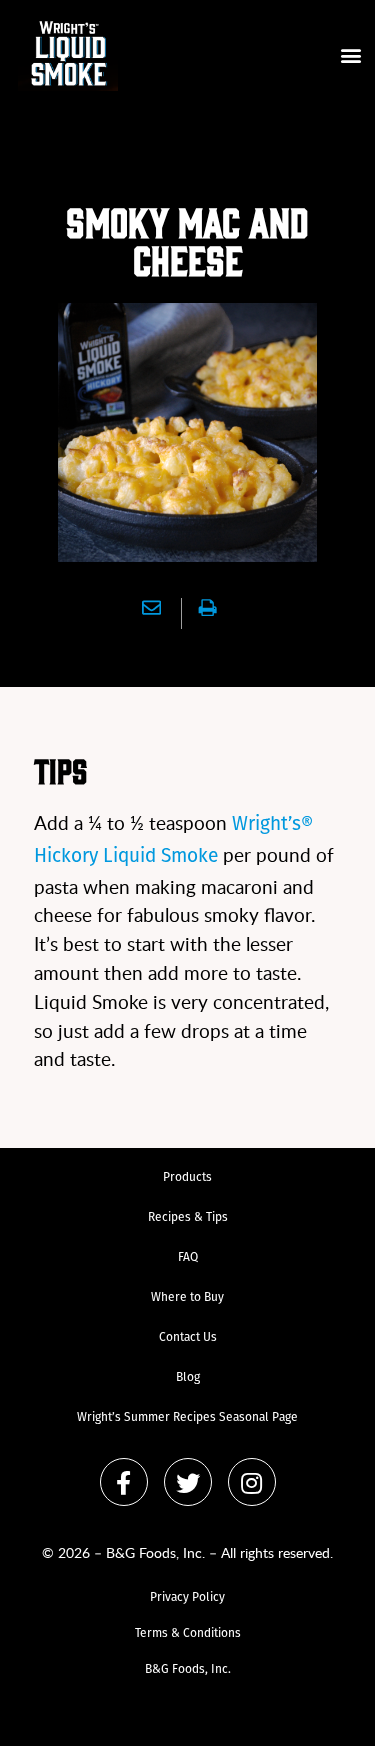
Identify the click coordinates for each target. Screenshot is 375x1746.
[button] (350, 55)
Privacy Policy (187, 1598)
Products (187, 1178)
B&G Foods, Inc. (188, 1670)
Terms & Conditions (188, 1634)
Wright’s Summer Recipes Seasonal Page (187, 1418)
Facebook (124, 1482)
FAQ (188, 1258)
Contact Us (188, 1338)
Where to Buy (187, 1298)
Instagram (252, 1482)
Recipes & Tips (188, 1218)
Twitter (188, 1482)
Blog (188, 1378)
